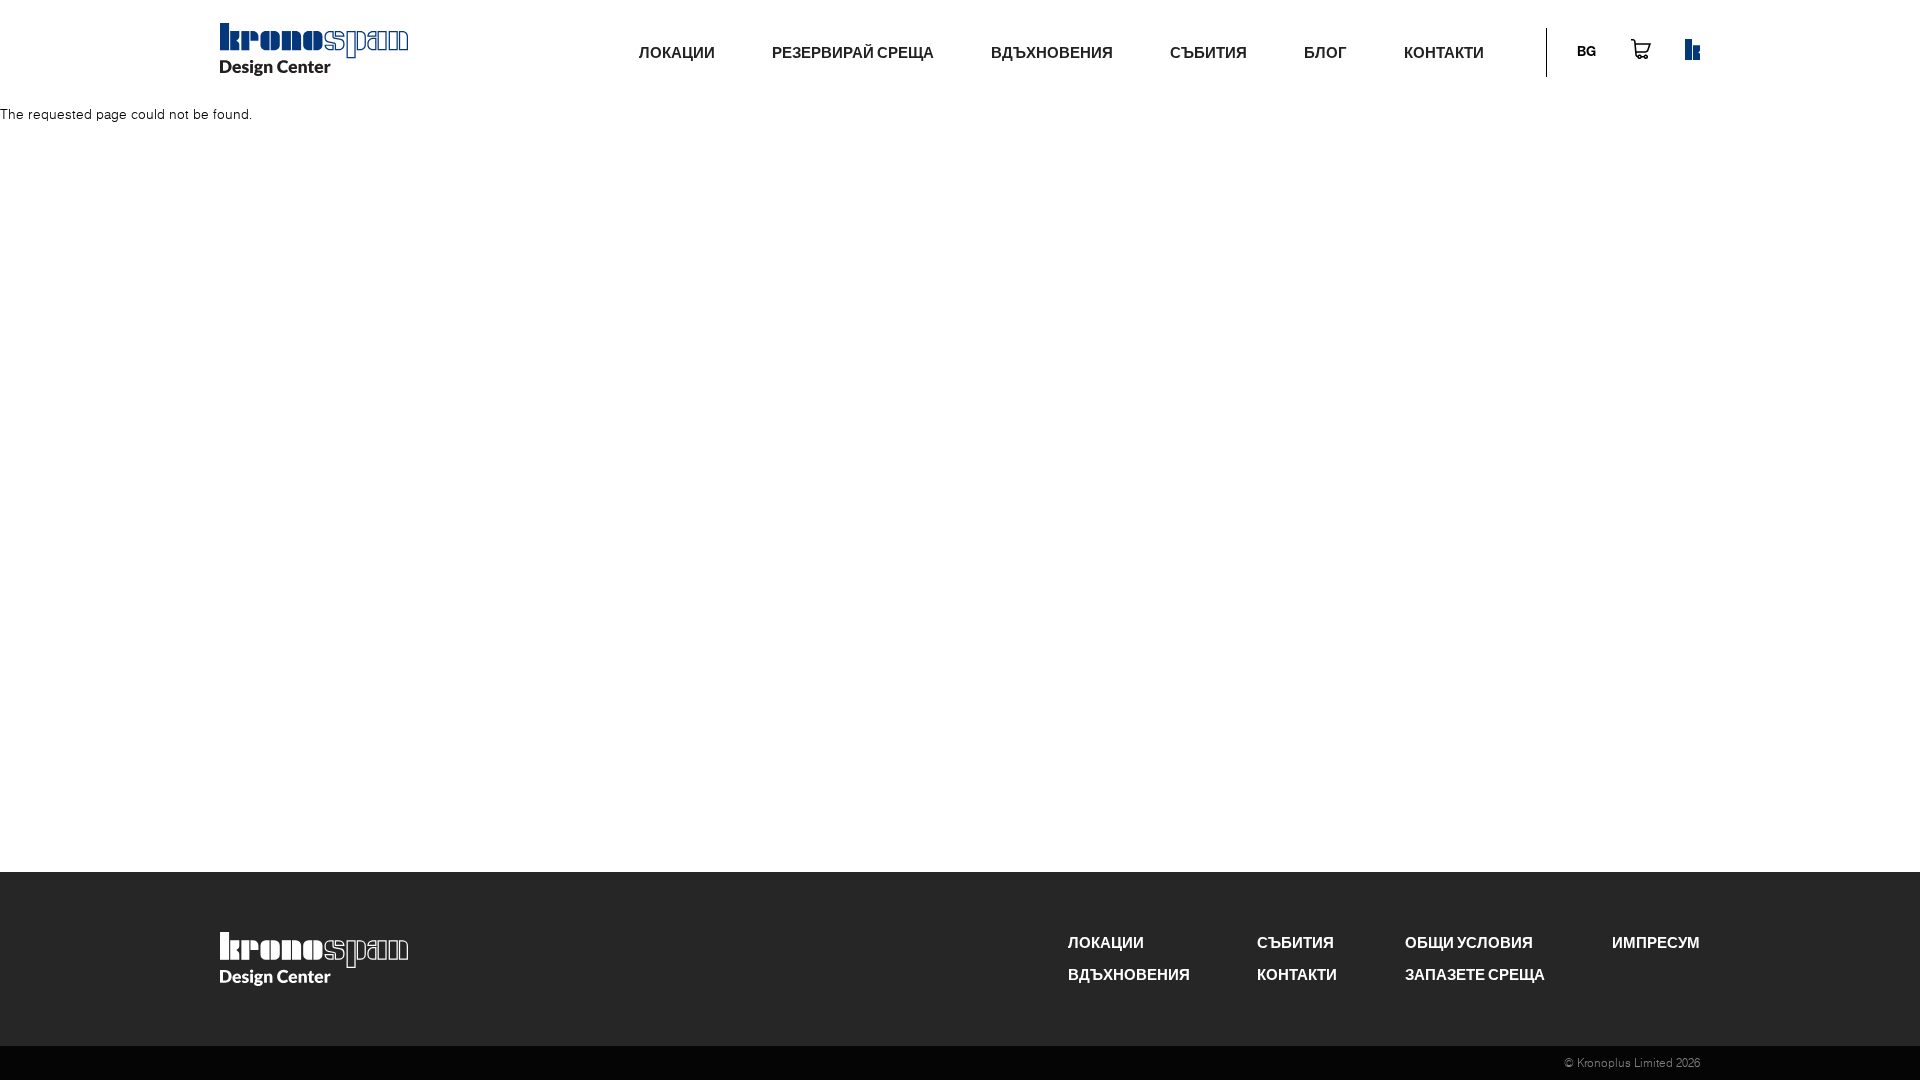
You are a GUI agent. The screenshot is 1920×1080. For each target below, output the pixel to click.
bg (1586, 52)
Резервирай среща (853, 52)
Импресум (1656, 942)
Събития (1208, 52)
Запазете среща (1475, 974)
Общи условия (1469, 942)
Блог (1325, 52)
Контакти (1444, 52)
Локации (677, 52)
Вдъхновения (1052, 52)
